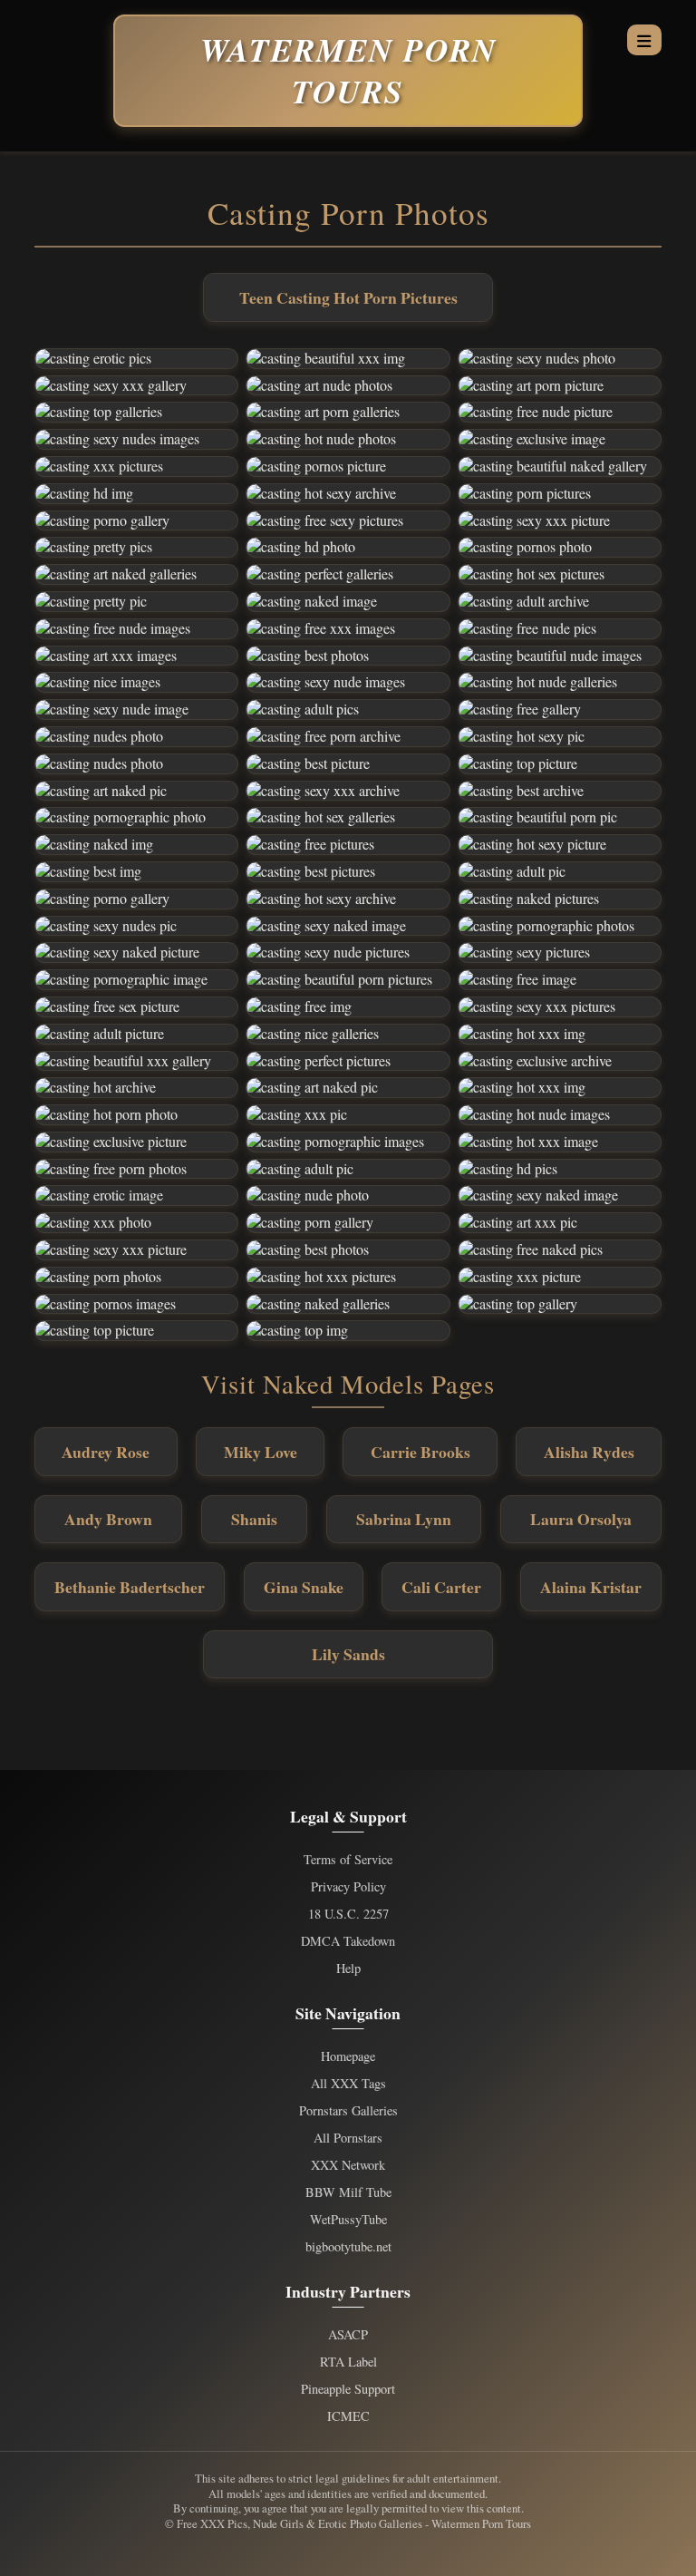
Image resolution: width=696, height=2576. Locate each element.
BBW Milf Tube (348, 2192)
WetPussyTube (348, 2220)
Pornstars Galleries (348, 2111)
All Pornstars (348, 2138)
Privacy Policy (348, 1887)
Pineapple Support (348, 2389)
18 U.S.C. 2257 (348, 1914)
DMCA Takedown (348, 1941)
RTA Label (348, 2362)
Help (348, 1968)
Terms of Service (348, 1860)
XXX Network (348, 2165)
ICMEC (348, 2416)
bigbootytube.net (348, 2247)
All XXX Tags (348, 2084)
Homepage (348, 2056)
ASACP (348, 2335)
